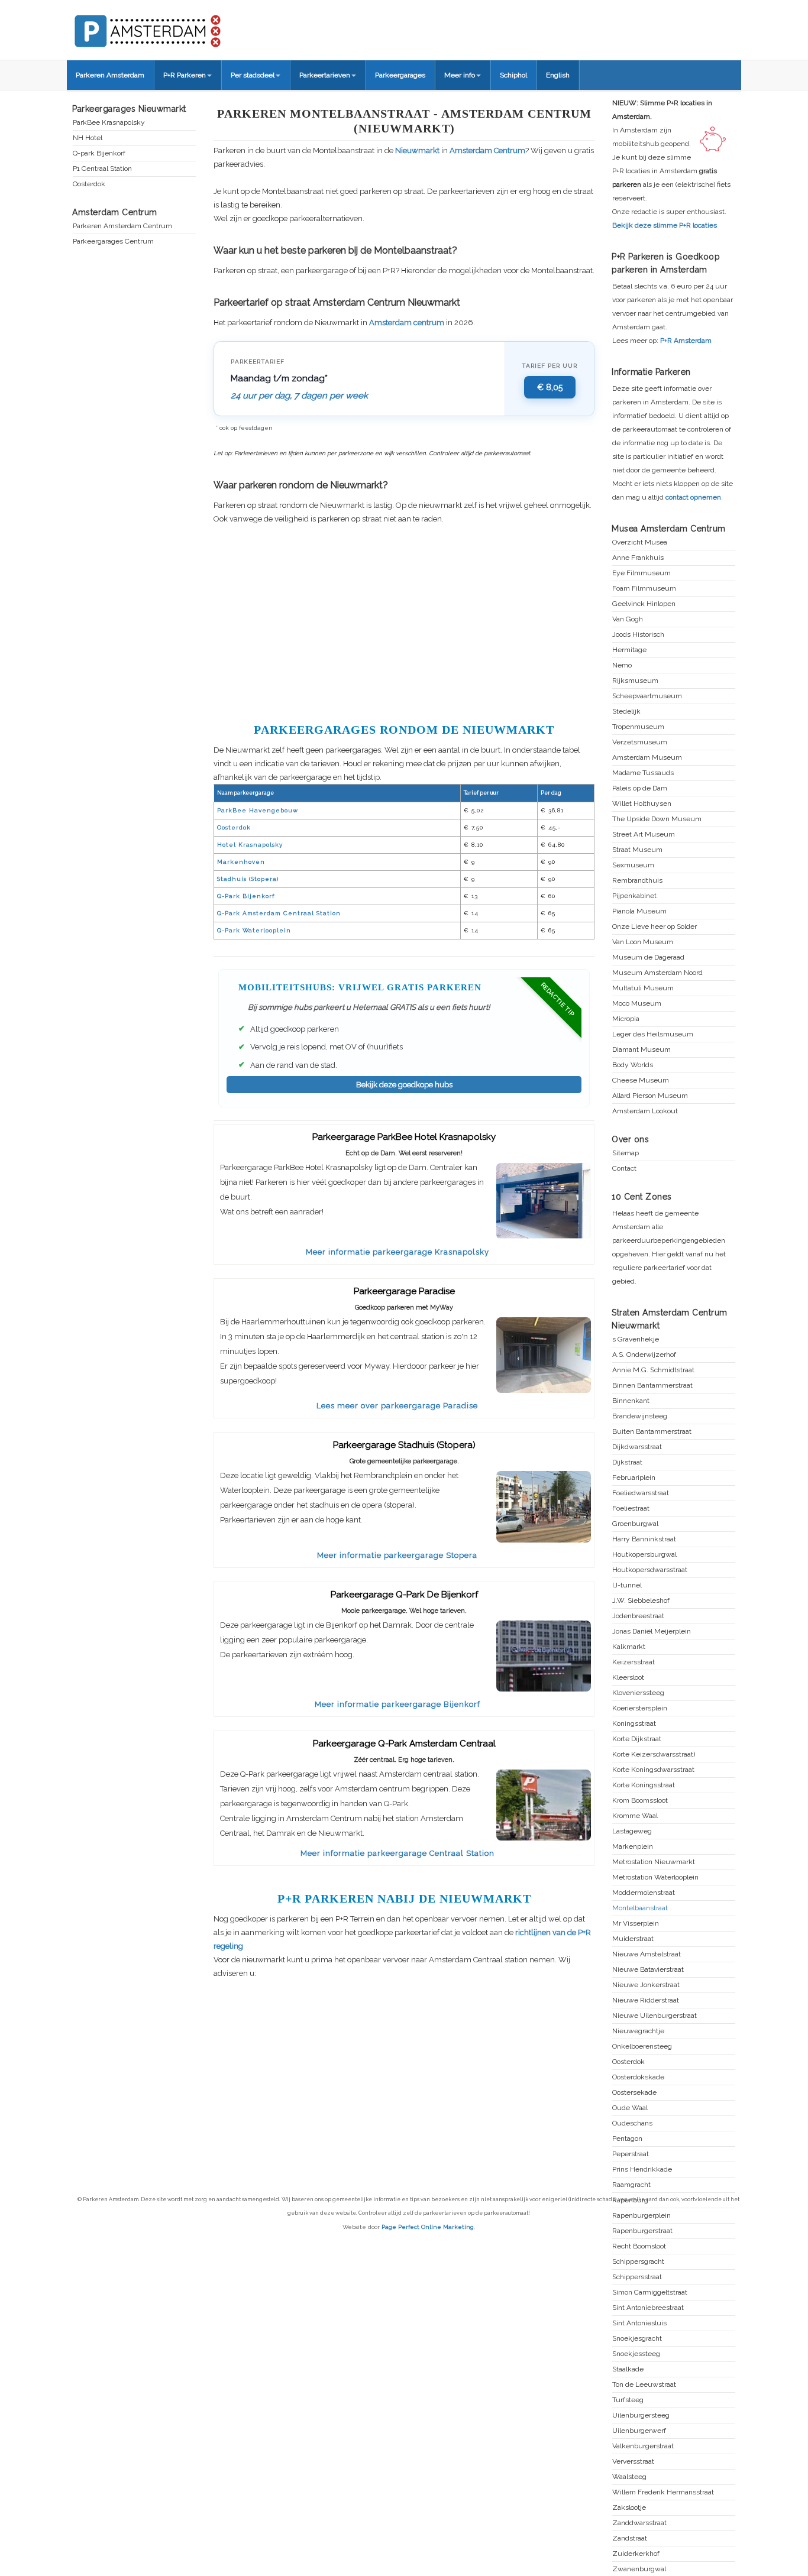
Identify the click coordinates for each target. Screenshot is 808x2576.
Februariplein (634, 1478)
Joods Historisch (638, 635)
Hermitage (629, 650)
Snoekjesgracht (637, 2339)
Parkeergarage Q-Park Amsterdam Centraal (404, 1744)
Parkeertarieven (325, 75)
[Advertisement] (404, 622)
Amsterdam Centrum (487, 150)
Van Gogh (628, 619)
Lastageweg (632, 1831)
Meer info (460, 75)
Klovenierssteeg (638, 1693)
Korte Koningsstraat (644, 1785)
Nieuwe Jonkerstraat (646, 1985)
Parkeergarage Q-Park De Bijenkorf (404, 1595)
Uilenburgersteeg (641, 2415)
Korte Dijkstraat (637, 1739)
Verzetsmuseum (640, 742)
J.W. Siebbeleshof (641, 1601)
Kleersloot (628, 1678)
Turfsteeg (628, 2400)
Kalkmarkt (629, 1647)
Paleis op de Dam (640, 788)
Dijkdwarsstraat (637, 1447)
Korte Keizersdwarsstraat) (654, 1754)
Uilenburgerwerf (639, 2431)
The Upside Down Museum (657, 819)
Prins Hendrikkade (642, 2170)
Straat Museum (637, 850)
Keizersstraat (634, 1662)
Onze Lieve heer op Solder (655, 927)
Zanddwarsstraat (639, 2523)
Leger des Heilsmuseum (653, 1034)
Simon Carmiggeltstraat (650, 2293)
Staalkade (628, 2369)
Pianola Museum (639, 911)
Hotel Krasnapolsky (250, 845)
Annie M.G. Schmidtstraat (653, 1370)
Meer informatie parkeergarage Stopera (397, 1555)
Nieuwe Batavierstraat (648, 1970)
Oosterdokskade (638, 2077)
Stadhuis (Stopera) (248, 879)
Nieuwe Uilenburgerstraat (655, 2016)
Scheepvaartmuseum (647, 696)
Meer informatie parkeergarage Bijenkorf (397, 1704)
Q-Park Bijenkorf (246, 896)
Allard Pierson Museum (650, 1096)
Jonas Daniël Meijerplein (652, 1632)
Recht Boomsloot (639, 2246)
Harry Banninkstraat (644, 1539)
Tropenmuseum (638, 727)
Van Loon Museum (643, 942)
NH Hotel (88, 138)
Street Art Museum (644, 835)
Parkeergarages (400, 75)
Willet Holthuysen (642, 804)
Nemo (622, 665)
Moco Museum (637, 1004)
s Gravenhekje (636, 1339)
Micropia (626, 1019)
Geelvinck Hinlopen (644, 604)
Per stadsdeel (253, 75)
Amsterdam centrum (407, 323)
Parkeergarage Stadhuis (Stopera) (404, 1445)
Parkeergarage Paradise (404, 1291)
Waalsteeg (629, 2477)
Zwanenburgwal (639, 2569)
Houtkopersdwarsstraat (650, 1570)
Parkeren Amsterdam (110, 75)
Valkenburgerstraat (643, 2446)
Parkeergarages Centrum (113, 242)
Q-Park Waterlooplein (254, 930)
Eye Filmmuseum (641, 573)
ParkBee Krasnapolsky (109, 123)
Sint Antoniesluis (639, 2323)
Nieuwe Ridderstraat (646, 2000)
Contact (624, 1169)
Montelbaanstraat (640, 1908)
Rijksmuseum (635, 681)
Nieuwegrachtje (638, 2031)
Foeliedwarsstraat (641, 1493)
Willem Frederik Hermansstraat (663, 2492)
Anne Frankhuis (638, 558)
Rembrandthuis (637, 881)
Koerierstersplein (640, 1708)
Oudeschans (632, 2123)
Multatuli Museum (643, 988)
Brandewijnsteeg (640, 1416)
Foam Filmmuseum (644, 589)
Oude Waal (630, 2108)
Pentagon (627, 2139)
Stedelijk (626, 712)
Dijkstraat (627, 1462)
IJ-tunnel (627, 1585)
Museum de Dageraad (648, 958)
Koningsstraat (634, 1724)
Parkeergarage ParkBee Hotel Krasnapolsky (404, 1137)
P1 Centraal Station (102, 169)
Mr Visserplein (636, 1924)
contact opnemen (693, 497)
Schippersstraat (637, 2277)
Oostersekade (634, 2093)
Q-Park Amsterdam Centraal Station (279, 913)
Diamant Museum (641, 1050)
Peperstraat (631, 2154)
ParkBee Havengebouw (258, 810)
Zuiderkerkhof (636, 2554)
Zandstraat (630, 2538)
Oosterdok (234, 827)
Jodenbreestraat (638, 1616)
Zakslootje (629, 2508)
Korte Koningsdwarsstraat (653, 1770)
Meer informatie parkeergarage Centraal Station (397, 1853)
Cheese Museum (641, 1080)
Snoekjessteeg (636, 2354)
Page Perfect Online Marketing (428, 2227)
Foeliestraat (631, 1509)
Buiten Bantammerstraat (652, 1432)
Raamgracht (631, 2185)
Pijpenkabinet (634, 896)
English (558, 75)
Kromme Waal (635, 1816)
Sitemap (626, 1153)
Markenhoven (241, 862)
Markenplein (633, 1847)
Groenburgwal (635, 1524)
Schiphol (513, 75)
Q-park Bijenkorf (99, 153)
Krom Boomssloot (640, 1801)
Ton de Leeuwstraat (644, 2385)
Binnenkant (631, 1401)
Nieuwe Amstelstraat (647, 1954)
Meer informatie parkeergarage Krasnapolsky (397, 1252)
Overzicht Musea (640, 542)
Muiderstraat (633, 1939)
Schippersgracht (638, 2262)
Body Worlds (633, 1065)
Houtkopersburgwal (644, 1555)
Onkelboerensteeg (642, 2047)
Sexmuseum (633, 865)
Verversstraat (633, 2462)
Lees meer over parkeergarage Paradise (397, 1406)
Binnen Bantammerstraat (652, 1386)
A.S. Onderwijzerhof (644, 1355)
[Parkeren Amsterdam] (191, 27)
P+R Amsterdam (686, 341)
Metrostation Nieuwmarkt (654, 1862)
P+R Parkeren (185, 75)
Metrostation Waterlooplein (655, 1877)
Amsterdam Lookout (645, 1111)
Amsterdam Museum (647, 758)
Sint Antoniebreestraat (648, 2308)
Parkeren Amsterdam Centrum (122, 226)
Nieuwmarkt (417, 150)
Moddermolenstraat (644, 1893)
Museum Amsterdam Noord (657, 973)
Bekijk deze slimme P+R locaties (665, 225)
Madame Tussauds (643, 773)
